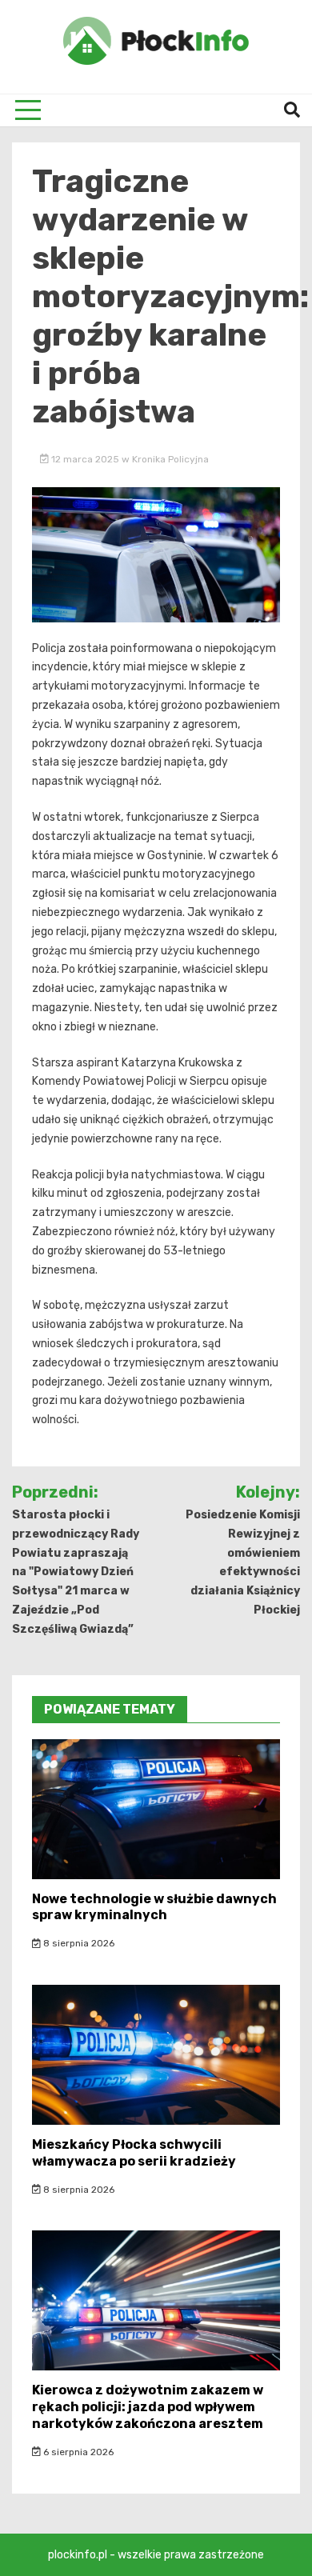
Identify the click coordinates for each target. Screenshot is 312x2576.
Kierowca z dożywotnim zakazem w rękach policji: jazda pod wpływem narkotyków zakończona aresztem (148, 2407)
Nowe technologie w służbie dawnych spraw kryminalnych (154, 1907)
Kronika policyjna (170, 459)
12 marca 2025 (85, 459)
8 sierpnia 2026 (78, 1943)
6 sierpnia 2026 (77, 2452)
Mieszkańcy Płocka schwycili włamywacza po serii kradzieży (134, 2153)
